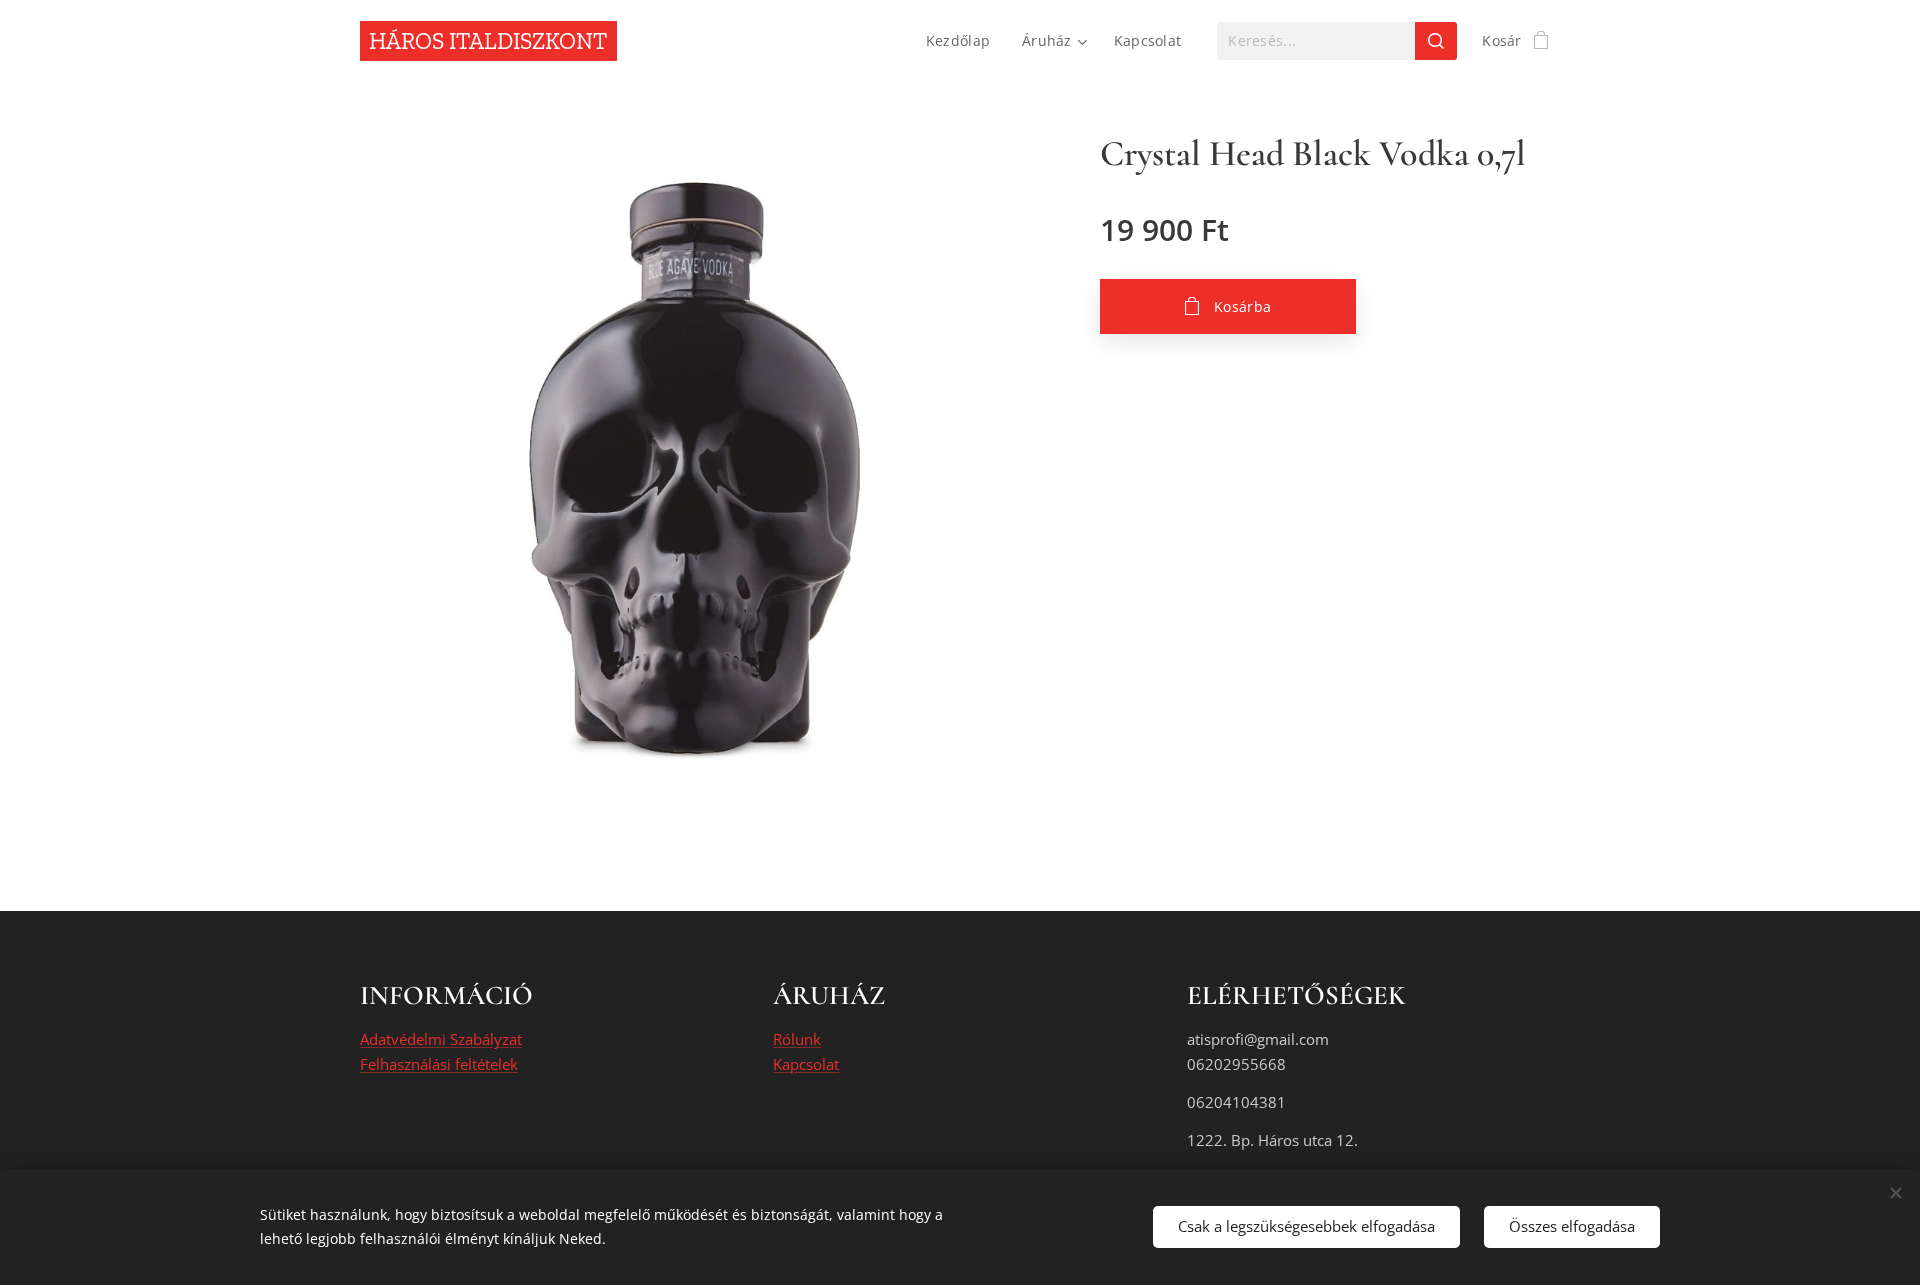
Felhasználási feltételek (439, 1064)
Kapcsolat (806, 1064)
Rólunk (797, 1039)
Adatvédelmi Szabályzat (441, 1039)
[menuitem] (963, 41)
